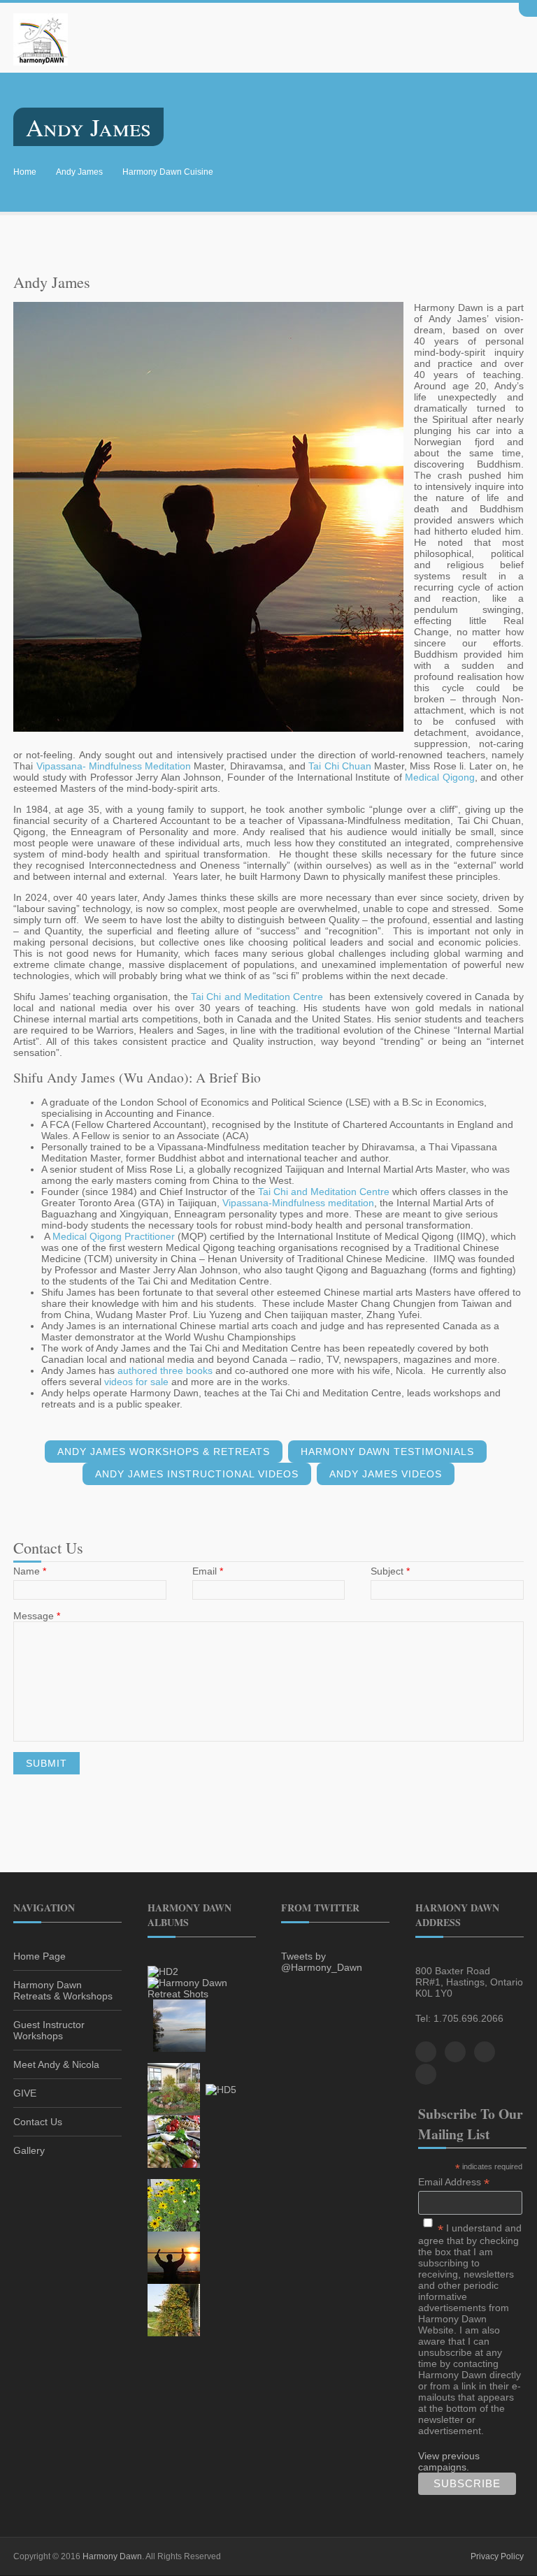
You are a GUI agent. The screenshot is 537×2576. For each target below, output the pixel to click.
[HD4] (174, 2089)
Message (37, 1616)
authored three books (165, 1370)
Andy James (79, 172)
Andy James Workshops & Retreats (164, 1452)
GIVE (25, 2093)
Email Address (454, 2182)
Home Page (40, 1956)
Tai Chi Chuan (340, 766)
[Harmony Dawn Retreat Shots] (202, 1988)
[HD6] (174, 2141)
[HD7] (174, 2205)
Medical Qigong (440, 777)
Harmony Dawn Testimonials (387, 1452)
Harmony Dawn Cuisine (168, 172)
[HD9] (174, 2310)
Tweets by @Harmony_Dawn (322, 1962)
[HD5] (221, 2089)
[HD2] (163, 1971)
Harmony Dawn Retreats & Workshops (63, 1990)
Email (208, 1571)
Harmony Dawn (112, 2556)
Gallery (29, 2150)
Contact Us (38, 2122)
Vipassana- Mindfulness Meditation (114, 766)
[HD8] (174, 2257)
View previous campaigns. (449, 2461)
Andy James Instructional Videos (197, 1474)
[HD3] (179, 2025)
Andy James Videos (386, 1474)
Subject (390, 1571)
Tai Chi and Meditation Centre (257, 997)
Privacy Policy (497, 2556)
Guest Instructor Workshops (49, 2030)
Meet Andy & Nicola (56, 2064)
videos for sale (136, 1382)
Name (30, 1571)
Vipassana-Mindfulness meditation (298, 1203)
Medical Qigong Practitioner (114, 1236)
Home (25, 172)
